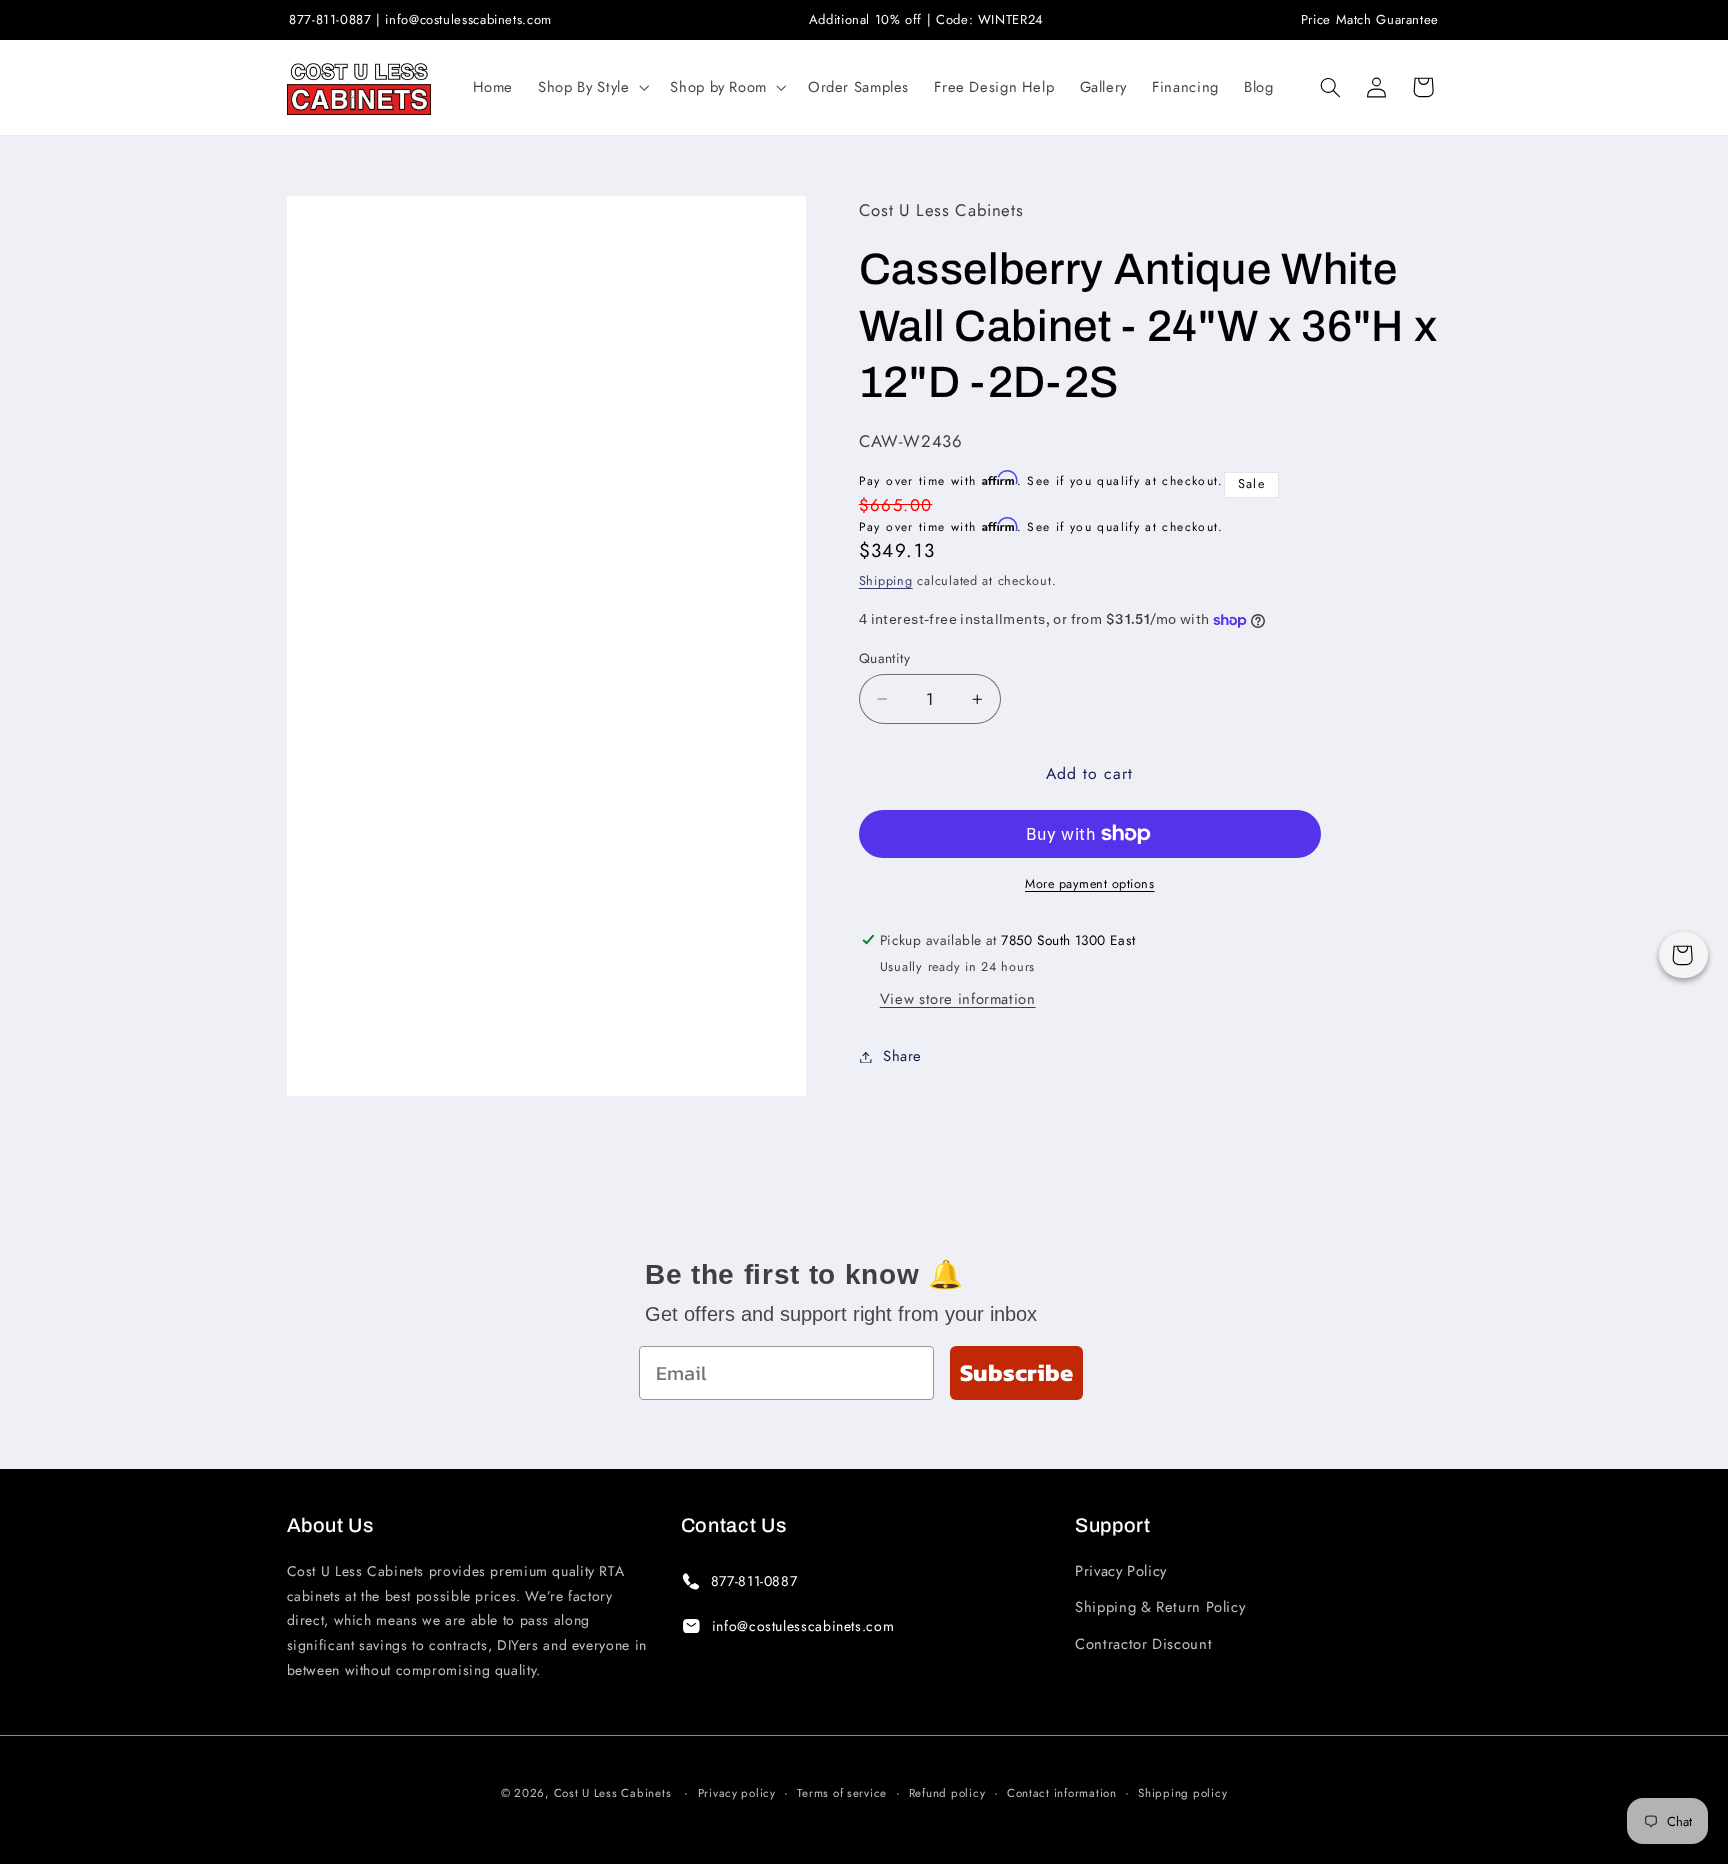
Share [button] (902, 1056)
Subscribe (1016, 1372)
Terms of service (842, 1793)
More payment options (1090, 884)
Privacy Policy (1121, 1571)
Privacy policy (737, 1793)
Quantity (884, 658)
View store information (958, 999)
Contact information (1062, 1793)
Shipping (886, 582)
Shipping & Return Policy (1160, 1607)
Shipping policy (1182, 1793)
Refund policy (947, 1793)
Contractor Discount (1143, 1644)
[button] (592, 87)
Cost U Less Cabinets (613, 1793)
